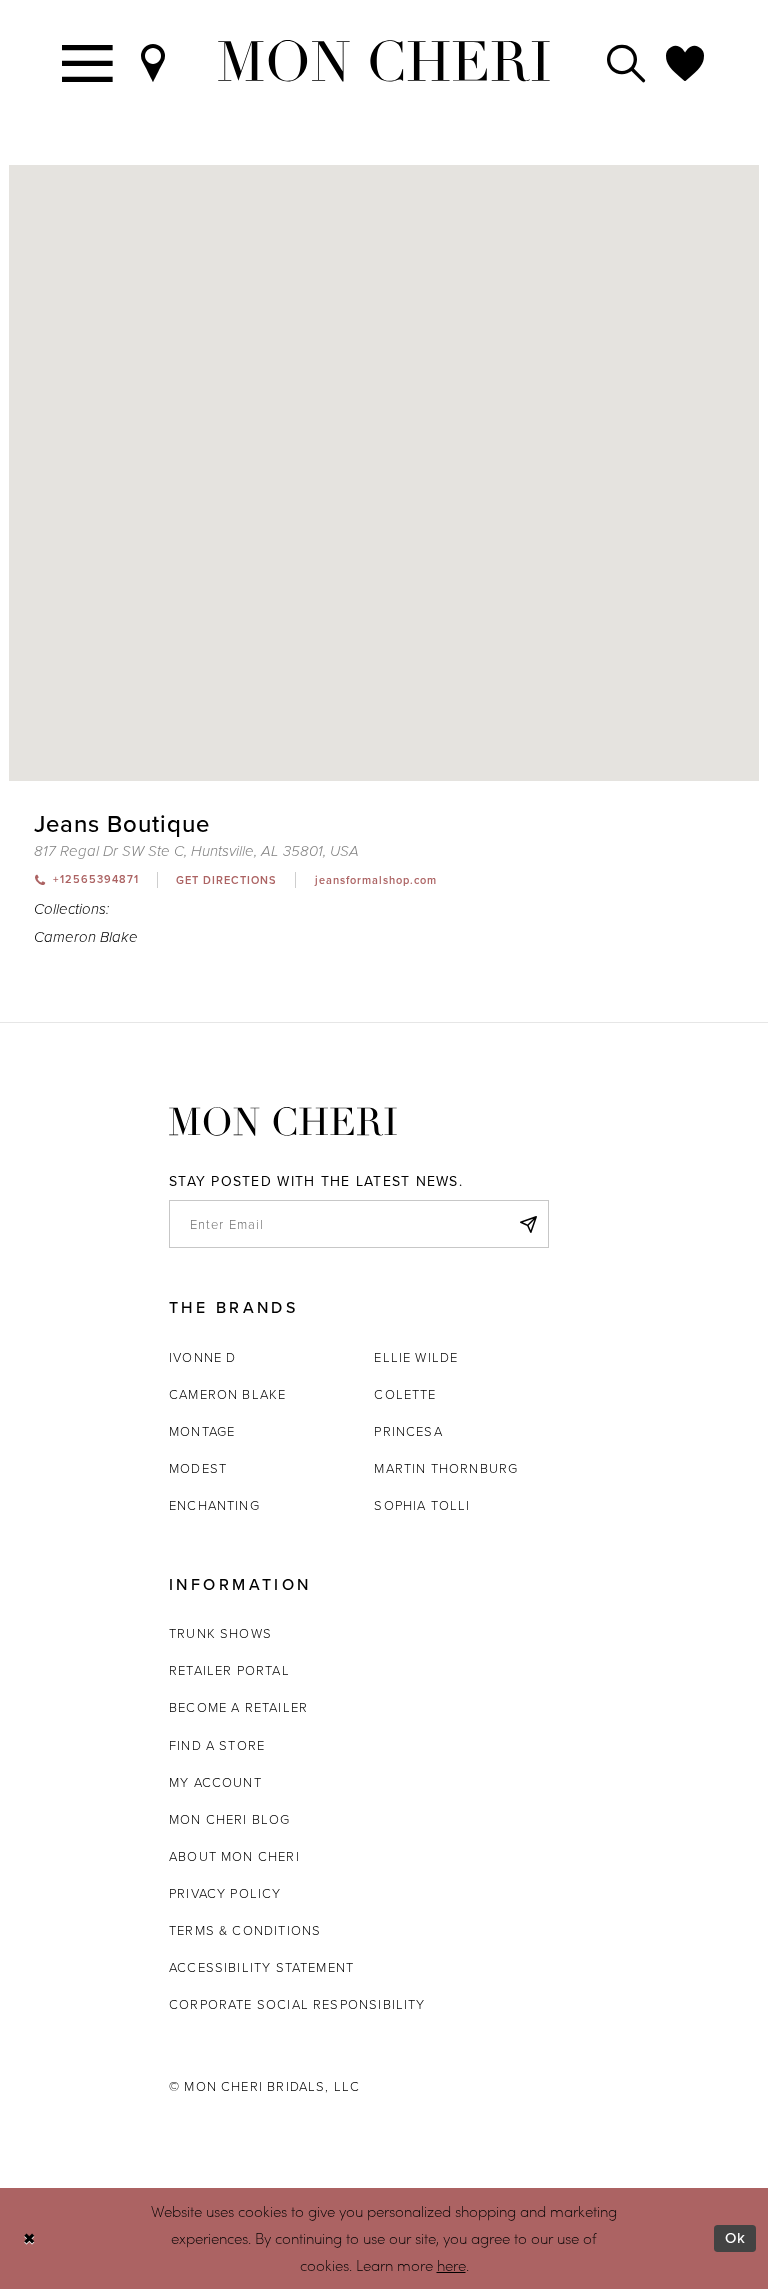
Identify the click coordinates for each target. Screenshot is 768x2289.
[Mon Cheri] (283, 1121)
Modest (198, 1468)
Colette (405, 1394)
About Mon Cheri (234, 1856)
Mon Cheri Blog (230, 1819)
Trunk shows (220, 1633)
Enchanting (214, 1505)
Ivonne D (202, 1357)
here (451, 2265)
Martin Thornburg (446, 1468)
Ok (735, 2237)
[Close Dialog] (29, 2238)
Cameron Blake (86, 937)
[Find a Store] (154, 61)
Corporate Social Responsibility (297, 2004)
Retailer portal (229, 1670)
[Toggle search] (627, 61)
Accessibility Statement (261, 1967)
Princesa (408, 1431)
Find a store (217, 1745)
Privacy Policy (225, 1893)
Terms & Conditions (245, 1930)
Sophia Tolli (422, 1505)
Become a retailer (238, 1707)
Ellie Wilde (416, 1357)
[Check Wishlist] (686, 61)
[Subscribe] (528, 1224)
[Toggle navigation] (88, 61)
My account (215, 1782)
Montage (202, 1431)
